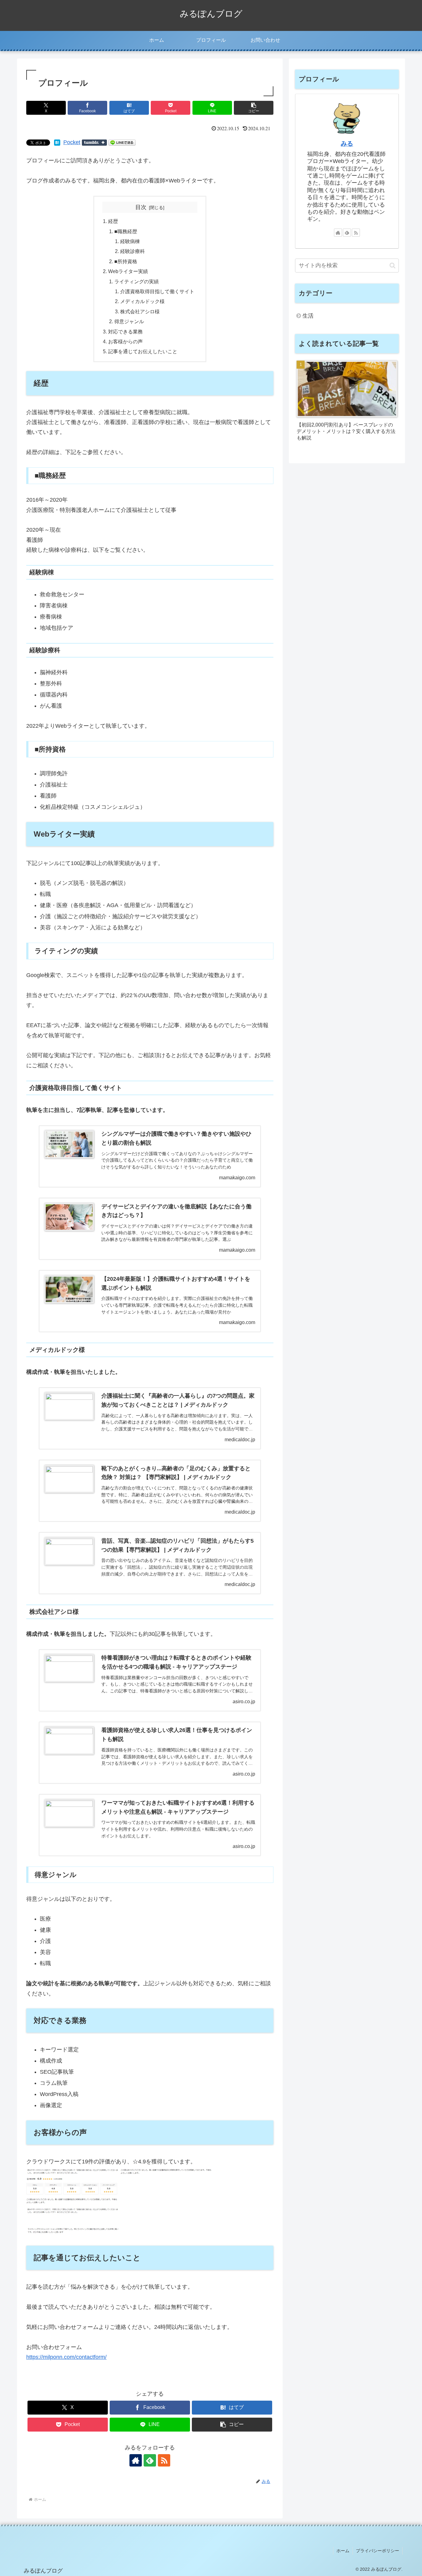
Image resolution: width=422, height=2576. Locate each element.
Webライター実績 (128, 271)
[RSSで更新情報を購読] (164, 2460)
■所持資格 (126, 261)
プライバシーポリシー (378, 2551)
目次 (141, 207)
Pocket (72, 142)
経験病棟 (130, 241)
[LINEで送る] (122, 142)
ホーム (343, 2551)
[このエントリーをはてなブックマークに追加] (57, 142)
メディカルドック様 (142, 301)
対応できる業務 (125, 332)
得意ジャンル (129, 321)
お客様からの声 (125, 341)
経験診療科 (133, 251)
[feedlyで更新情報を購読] (150, 2460)
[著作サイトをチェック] (136, 2460)
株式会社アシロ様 (140, 311)
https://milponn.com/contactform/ (66, 2357)
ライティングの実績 (137, 281)
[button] (254, 108)
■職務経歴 (126, 231)
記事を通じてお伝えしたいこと (143, 351)
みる (347, 144)
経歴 (113, 221)
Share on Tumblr (94, 143)
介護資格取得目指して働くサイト (157, 291)
